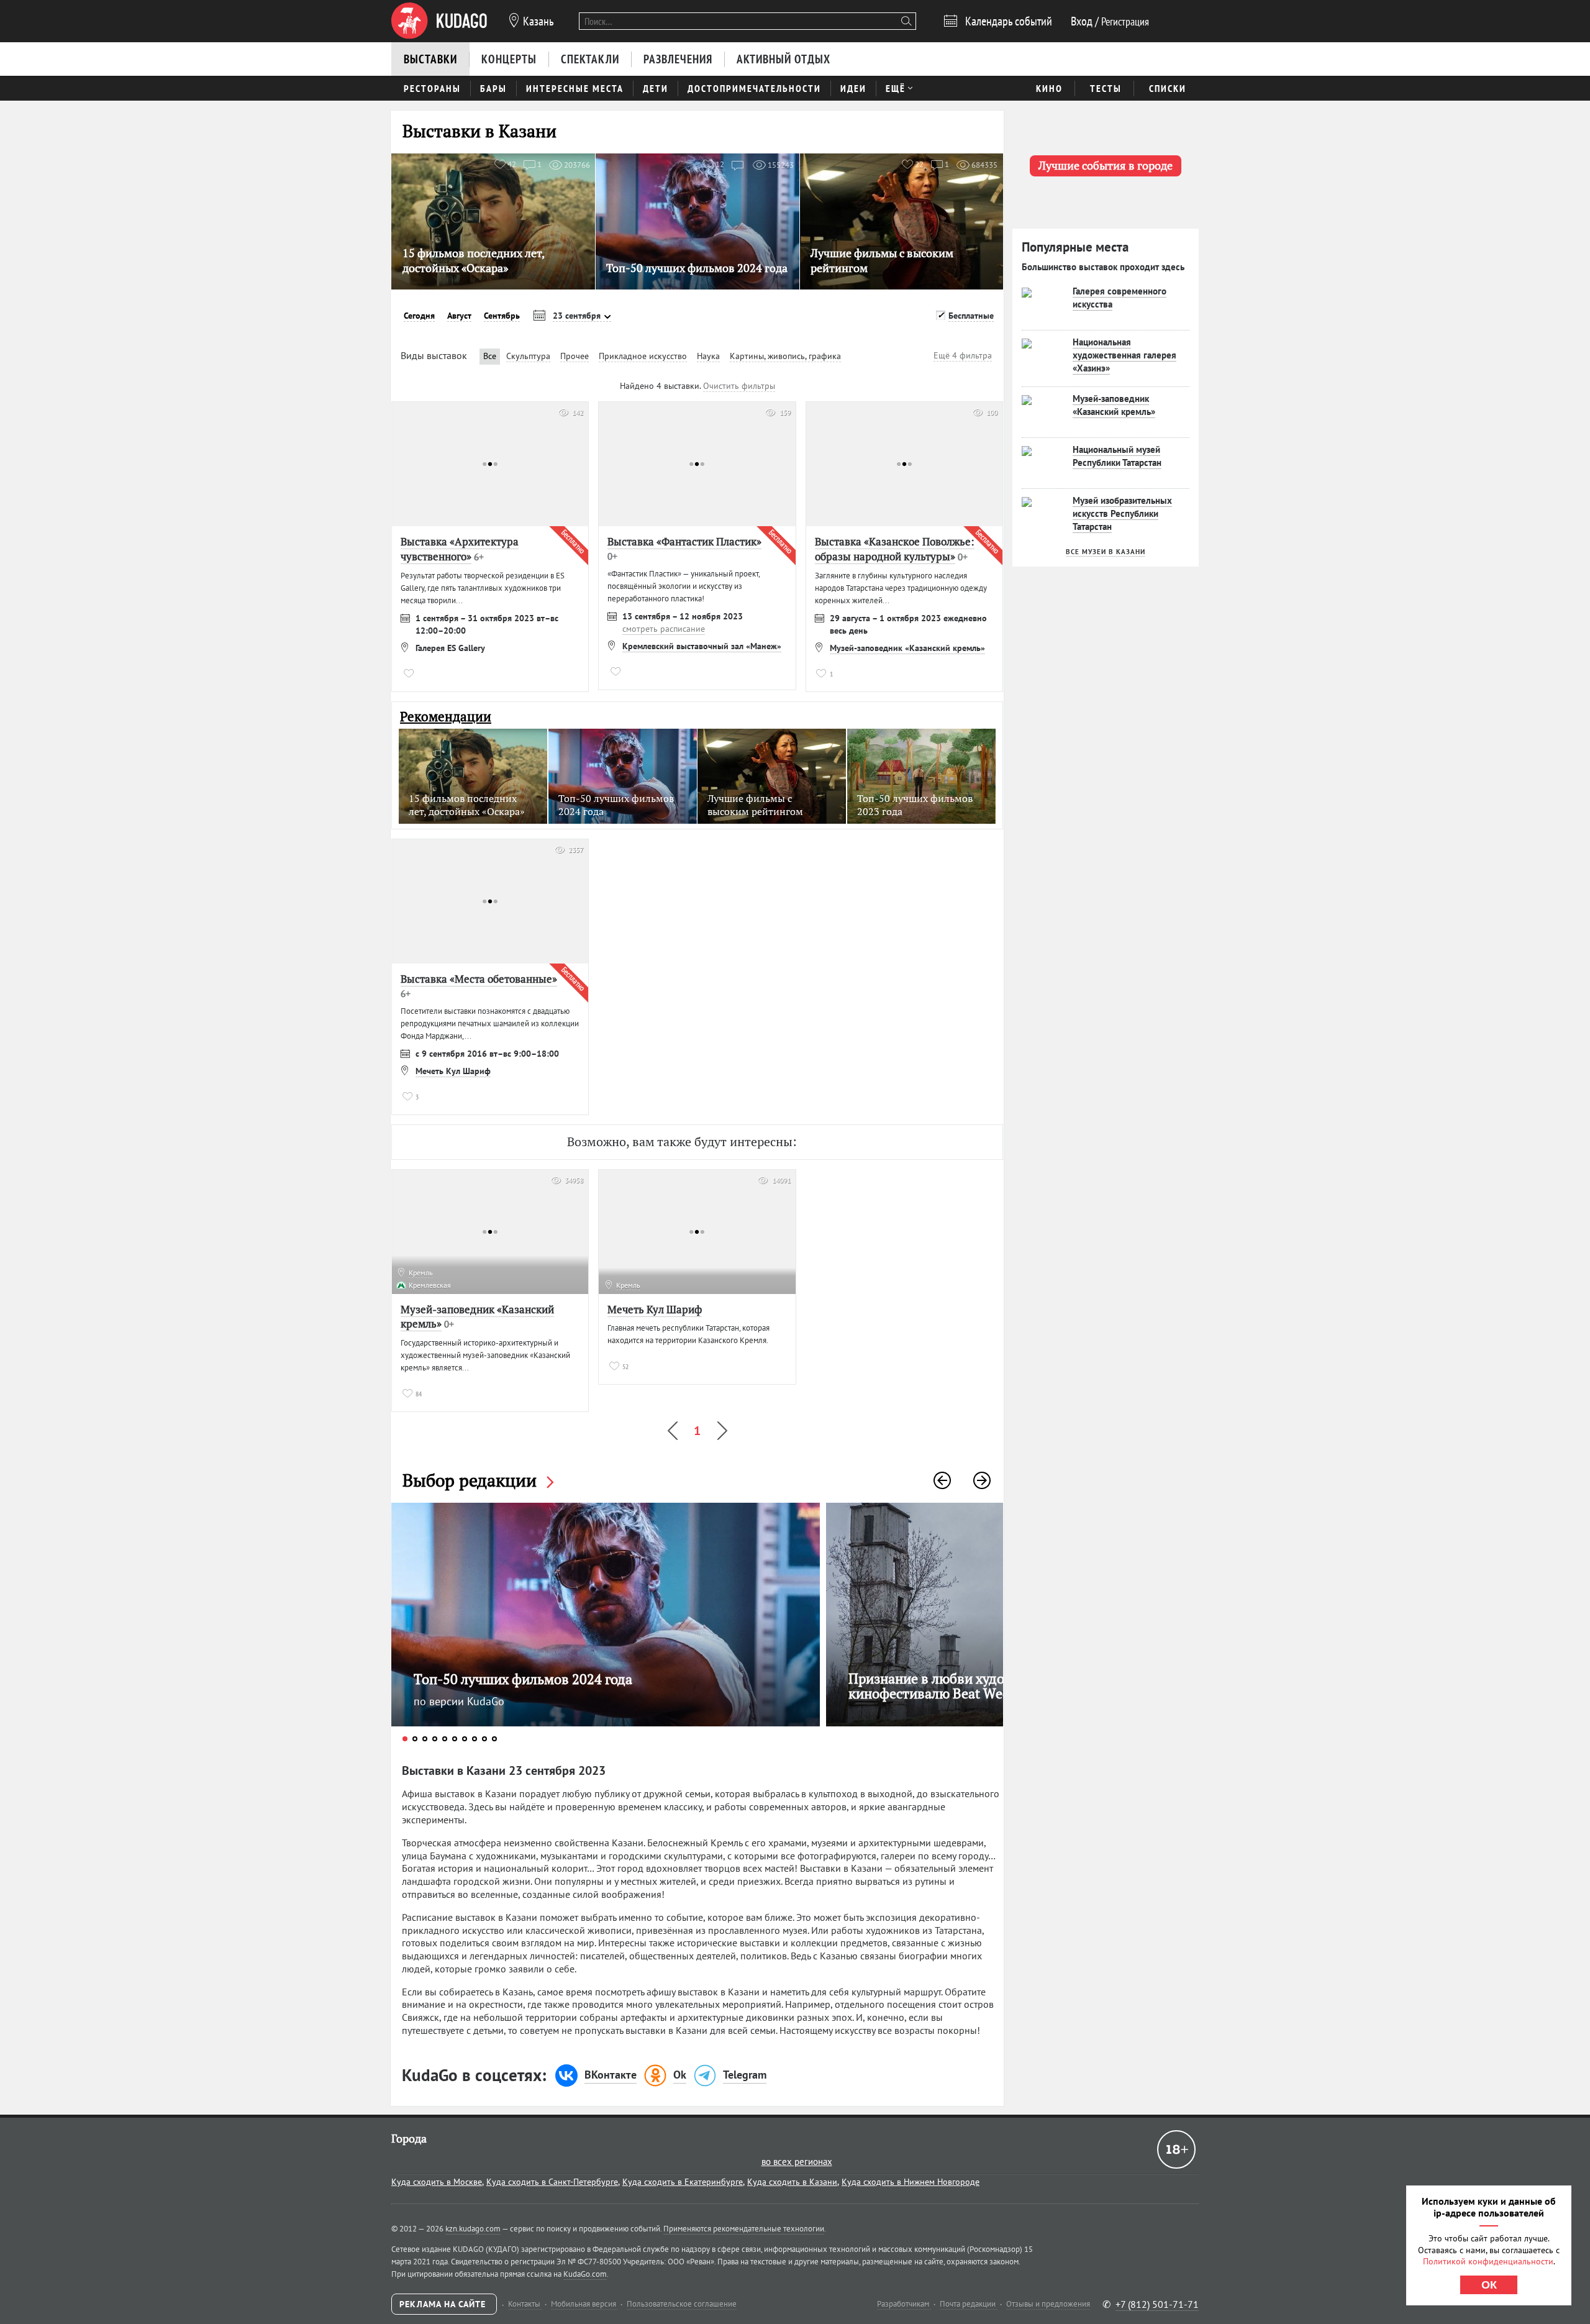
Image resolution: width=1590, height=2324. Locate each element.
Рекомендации (446, 717)
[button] (942, 1480)
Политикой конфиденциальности (1488, 2261)
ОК (1489, 2285)
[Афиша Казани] (439, 21)
